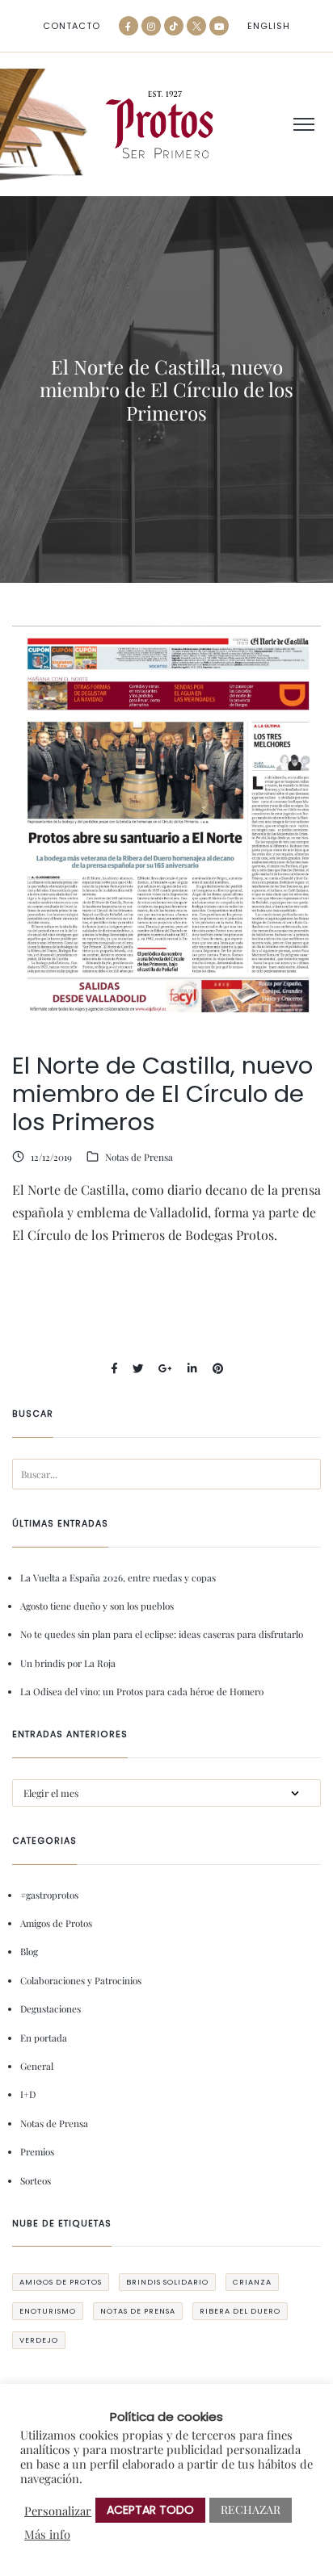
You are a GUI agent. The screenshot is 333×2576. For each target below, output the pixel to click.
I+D (28, 2094)
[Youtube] (219, 26)
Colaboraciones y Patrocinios (81, 1980)
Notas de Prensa (139, 1157)
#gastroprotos (49, 1895)
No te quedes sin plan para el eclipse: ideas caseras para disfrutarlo (162, 1634)
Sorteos (36, 2180)
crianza (252, 2282)
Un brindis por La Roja (68, 1663)
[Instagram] (151, 26)
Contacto (72, 26)
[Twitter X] (196, 26)
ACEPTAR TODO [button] (150, 2510)
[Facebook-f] (129, 26)
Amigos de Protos (56, 1923)
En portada (44, 2038)
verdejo (39, 2340)
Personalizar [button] (58, 2511)
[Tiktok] (174, 26)
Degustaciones (51, 2008)
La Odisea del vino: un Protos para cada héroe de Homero (142, 1691)
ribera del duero (240, 2311)
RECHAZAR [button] (251, 2509)
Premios (37, 2151)
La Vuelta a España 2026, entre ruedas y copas (118, 1577)
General (37, 2066)
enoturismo (48, 2311)
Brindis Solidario (167, 2282)
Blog (29, 1951)
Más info (47, 2534)
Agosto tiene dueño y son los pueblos (97, 1606)
